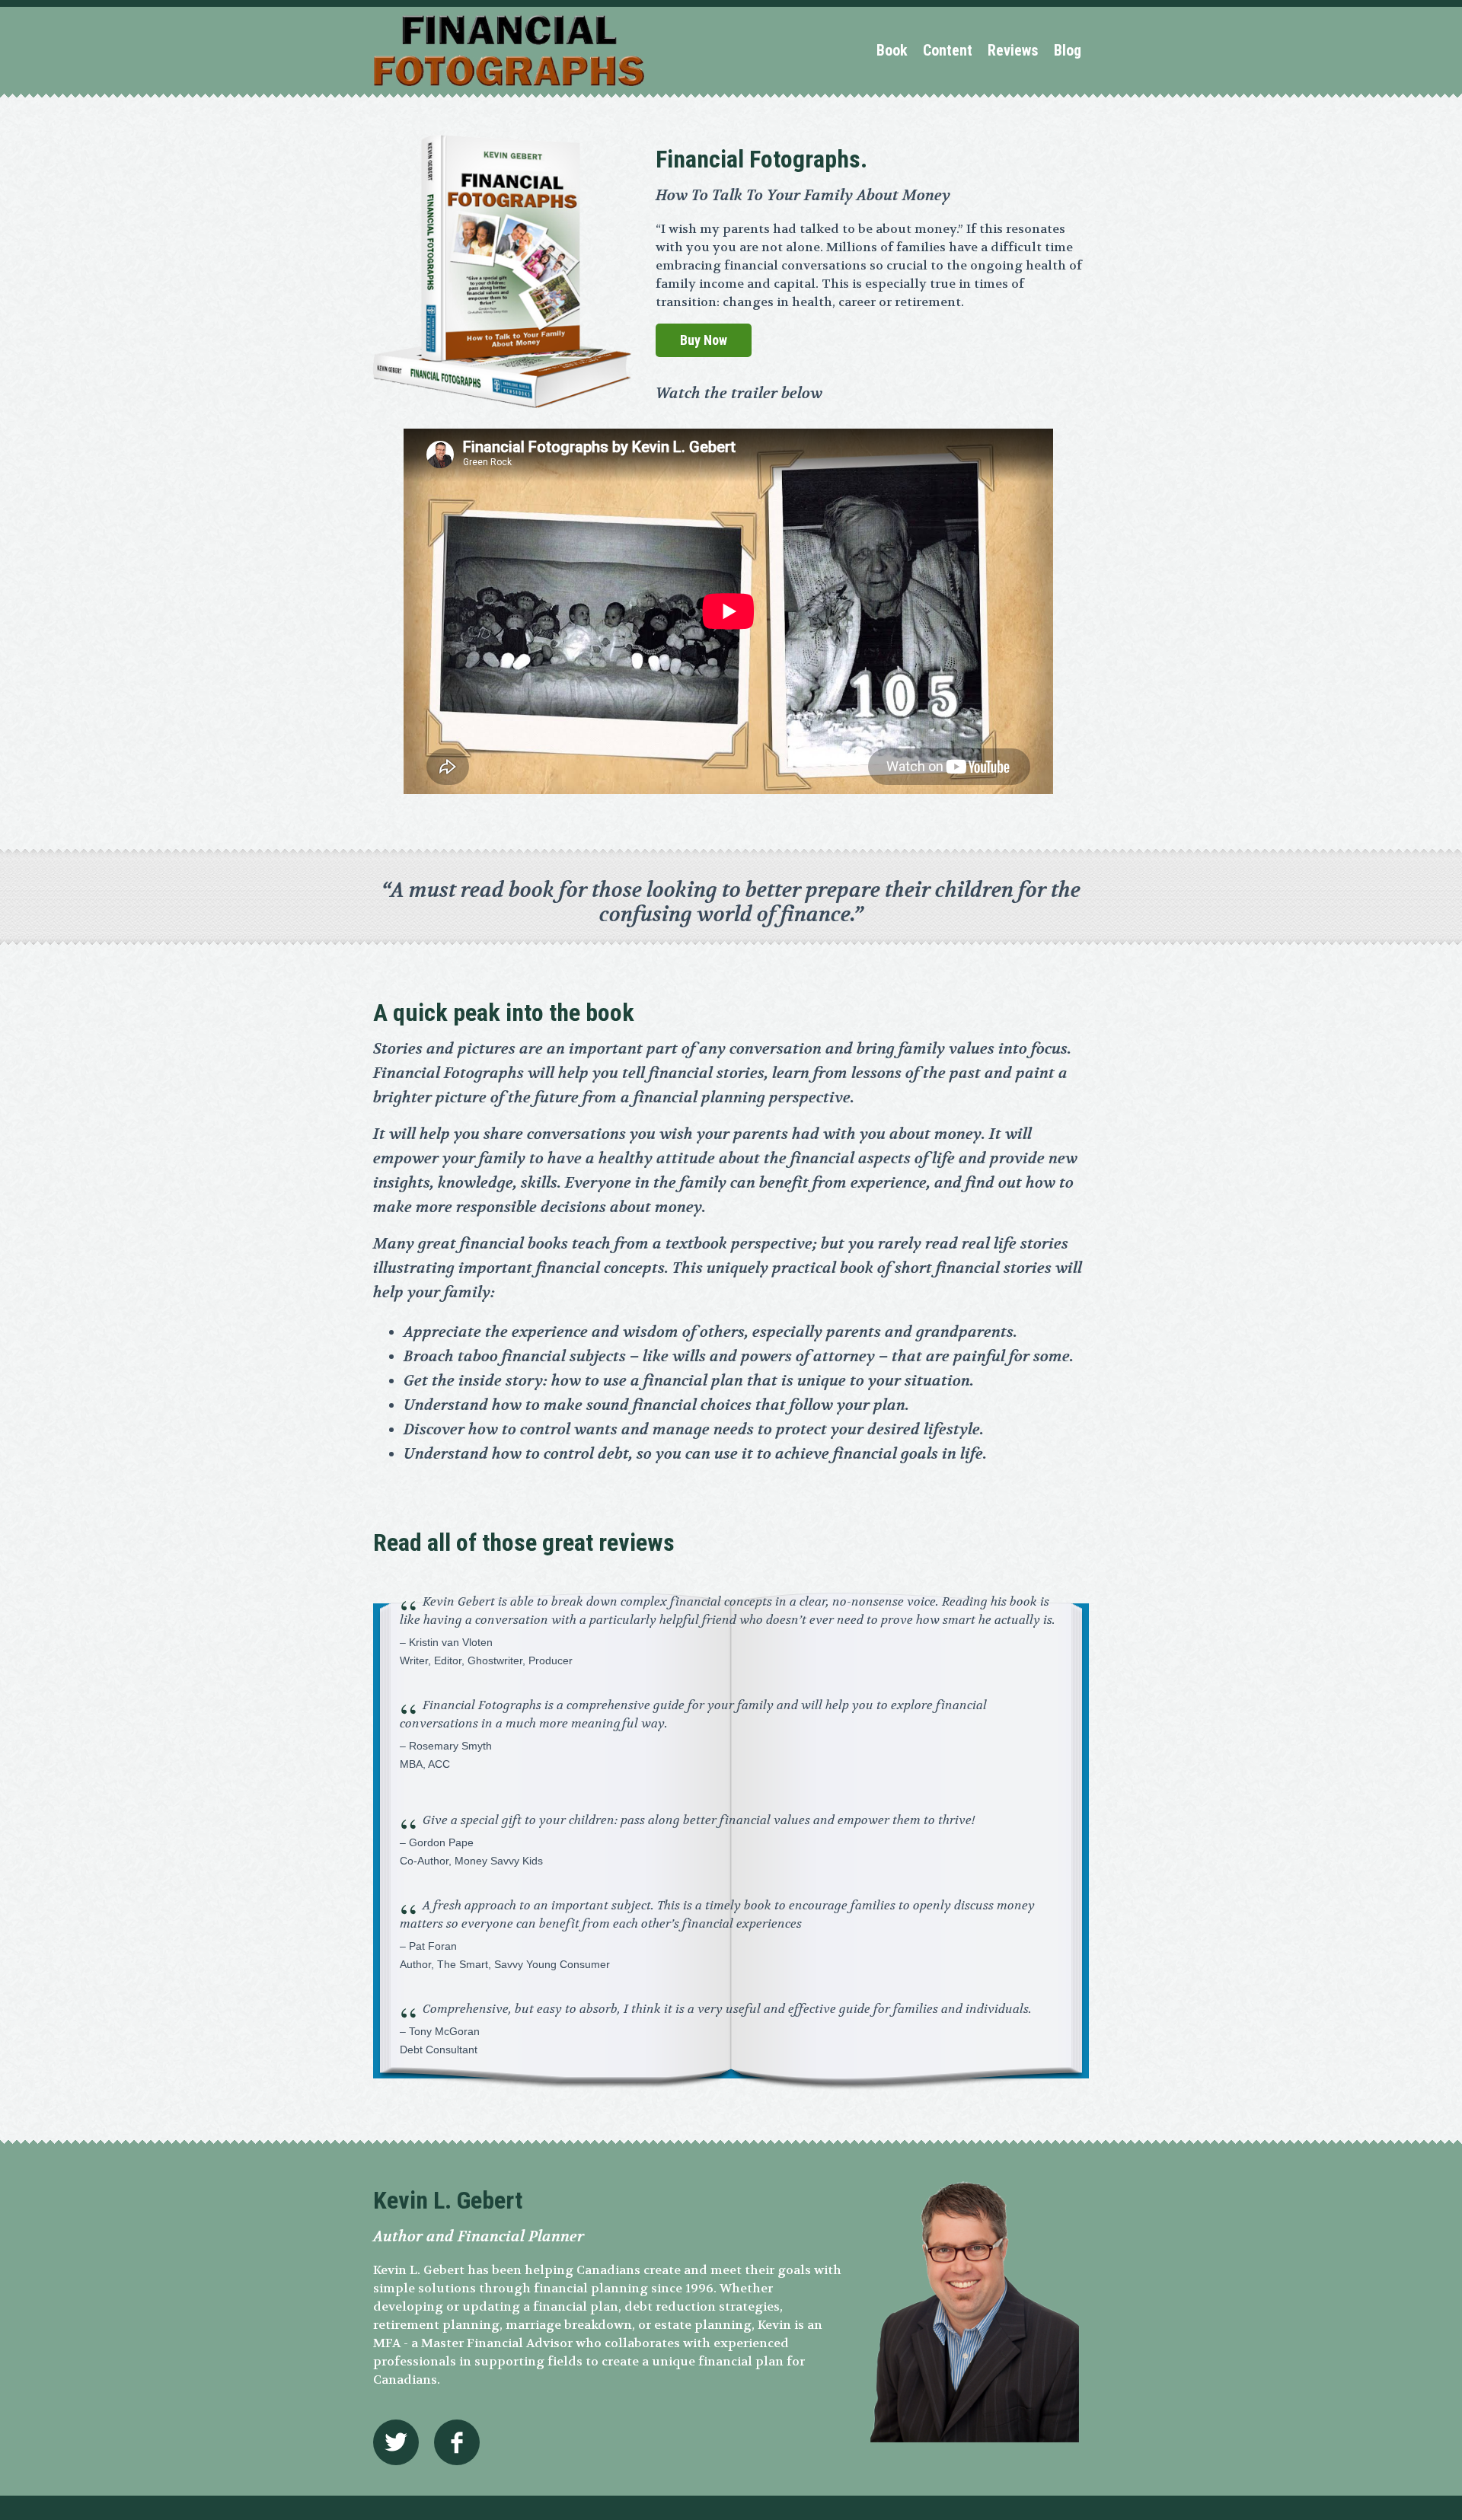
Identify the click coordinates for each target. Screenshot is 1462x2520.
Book (892, 50)
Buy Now (704, 340)
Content (948, 50)
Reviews (1013, 50)
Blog (1068, 50)
